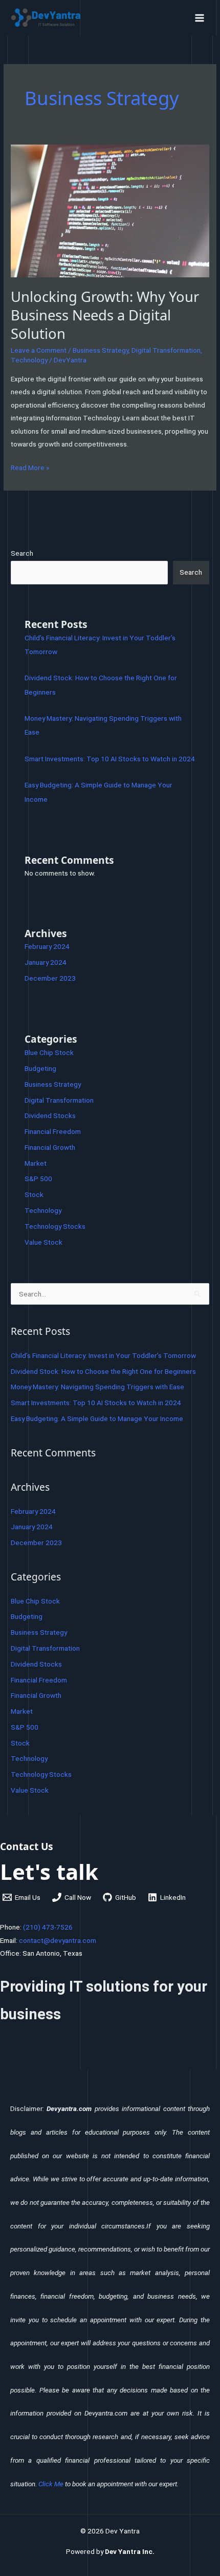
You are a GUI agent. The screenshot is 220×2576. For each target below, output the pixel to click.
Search (22, 553)
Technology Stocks (55, 1226)
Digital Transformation (166, 350)
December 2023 (50, 978)
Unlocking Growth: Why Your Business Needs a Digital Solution (105, 315)
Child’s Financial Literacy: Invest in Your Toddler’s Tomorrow (103, 1355)
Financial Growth (50, 1147)
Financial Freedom (53, 1131)
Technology (29, 360)
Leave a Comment (39, 350)
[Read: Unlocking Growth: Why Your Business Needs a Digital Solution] (110, 210)
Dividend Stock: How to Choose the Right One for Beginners (103, 1371)
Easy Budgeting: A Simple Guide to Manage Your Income (97, 1418)
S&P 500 (38, 1179)
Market (36, 1163)
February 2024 (47, 946)
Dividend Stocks (50, 1115)
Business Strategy (101, 350)
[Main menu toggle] (200, 18)
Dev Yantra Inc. (130, 2551)
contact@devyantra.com (58, 1940)
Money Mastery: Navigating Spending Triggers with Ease (97, 1387)
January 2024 (46, 962)
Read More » (30, 466)
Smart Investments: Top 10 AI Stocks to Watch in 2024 (110, 759)
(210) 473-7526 (48, 1927)
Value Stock (43, 1242)
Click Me (51, 2484)
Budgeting (40, 1068)
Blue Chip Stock (49, 1052)
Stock (34, 1194)
